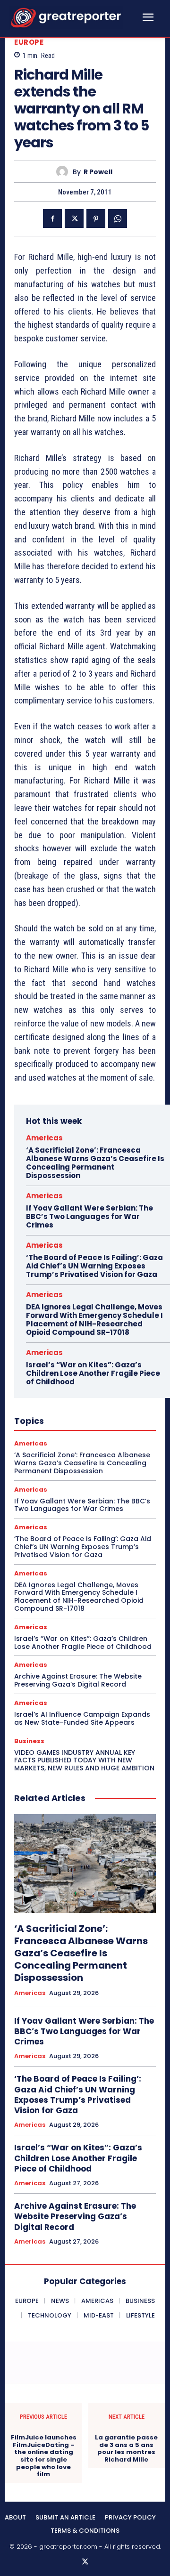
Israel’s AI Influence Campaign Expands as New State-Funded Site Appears (82, 1718)
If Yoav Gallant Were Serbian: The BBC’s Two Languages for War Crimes (89, 1216)
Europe (29, 42)
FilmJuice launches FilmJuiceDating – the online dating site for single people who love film (44, 2456)
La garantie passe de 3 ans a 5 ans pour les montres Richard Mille (126, 2448)
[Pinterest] (96, 218)
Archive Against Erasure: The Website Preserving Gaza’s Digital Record (78, 1680)
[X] (74, 218)
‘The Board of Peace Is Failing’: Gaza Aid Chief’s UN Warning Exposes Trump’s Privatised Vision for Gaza (94, 1266)
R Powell (98, 172)
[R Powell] (64, 172)
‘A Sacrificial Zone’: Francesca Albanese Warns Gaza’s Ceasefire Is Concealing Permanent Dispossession (95, 1163)
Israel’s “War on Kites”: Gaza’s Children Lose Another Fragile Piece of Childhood (93, 1373)
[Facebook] (52, 218)
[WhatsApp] (118, 218)
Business (29, 1741)
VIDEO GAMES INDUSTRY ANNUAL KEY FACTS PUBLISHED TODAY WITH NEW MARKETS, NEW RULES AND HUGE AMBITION (84, 1760)
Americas (44, 1138)
